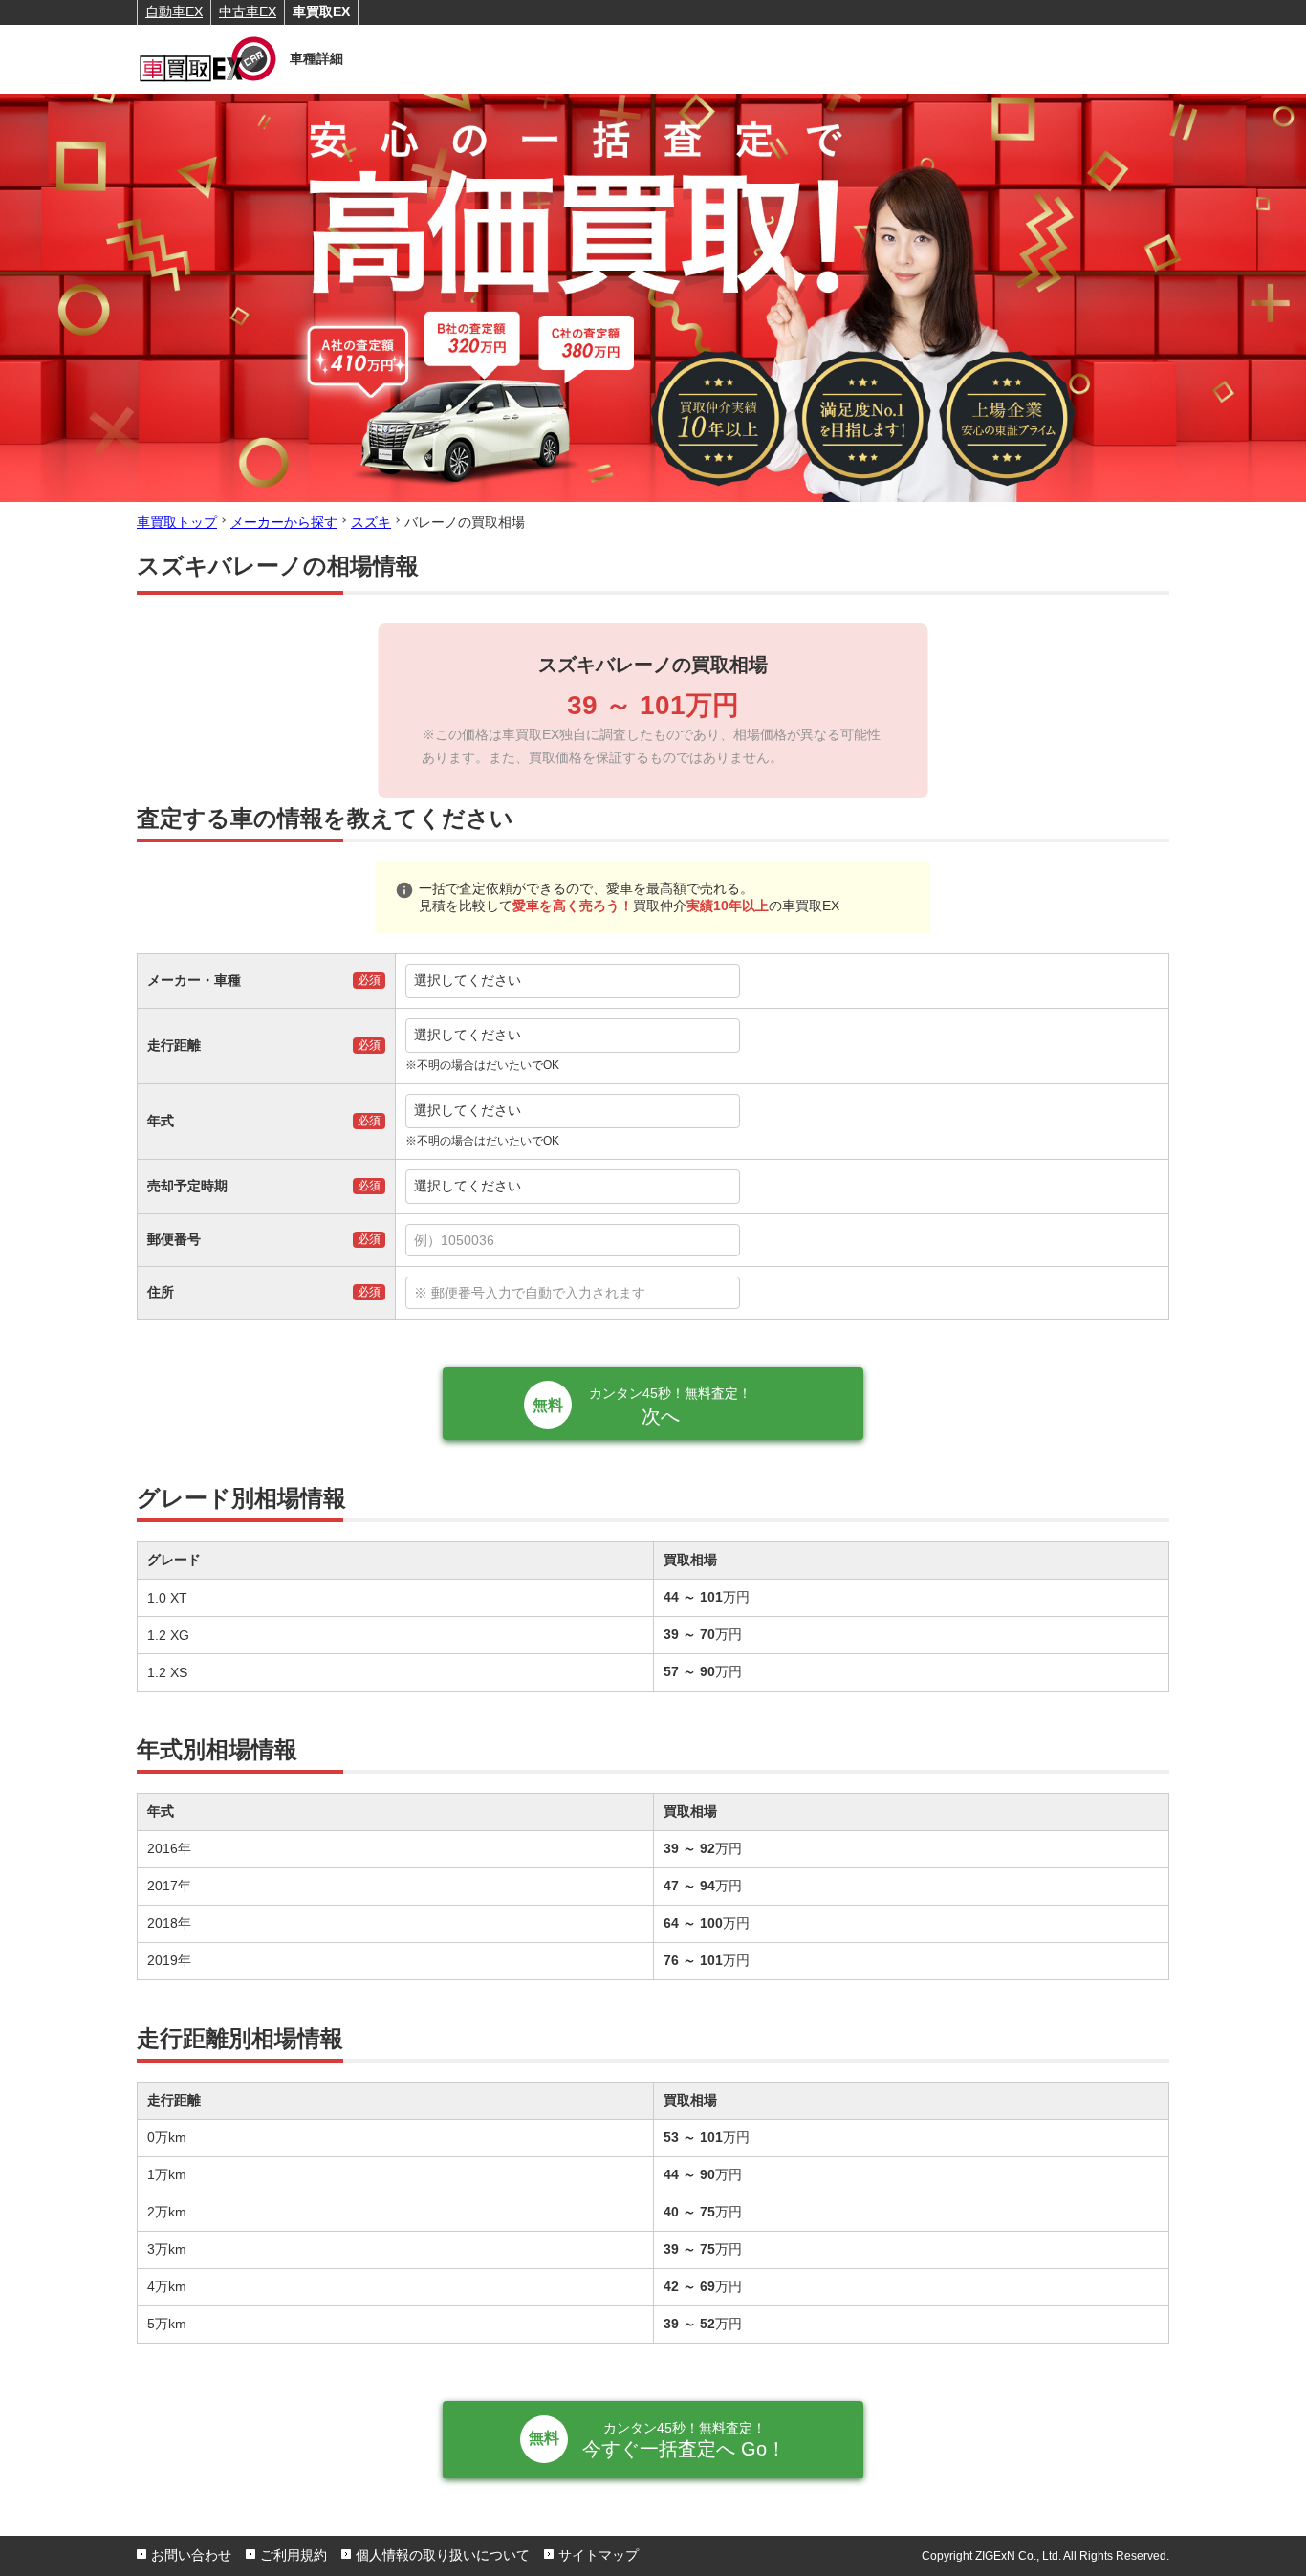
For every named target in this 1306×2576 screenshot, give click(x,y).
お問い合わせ (191, 2555)
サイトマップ (599, 2555)
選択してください (468, 980)
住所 (161, 1292)
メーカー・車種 (194, 980)
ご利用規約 (294, 2555)
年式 (161, 1121)
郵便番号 (174, 1239)
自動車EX (174, 11)
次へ (670, 1406)
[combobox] (782, 1240)
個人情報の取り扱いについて (443, 2555)
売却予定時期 (187, 1186)
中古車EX (248, 11)
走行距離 (174, 1045)
